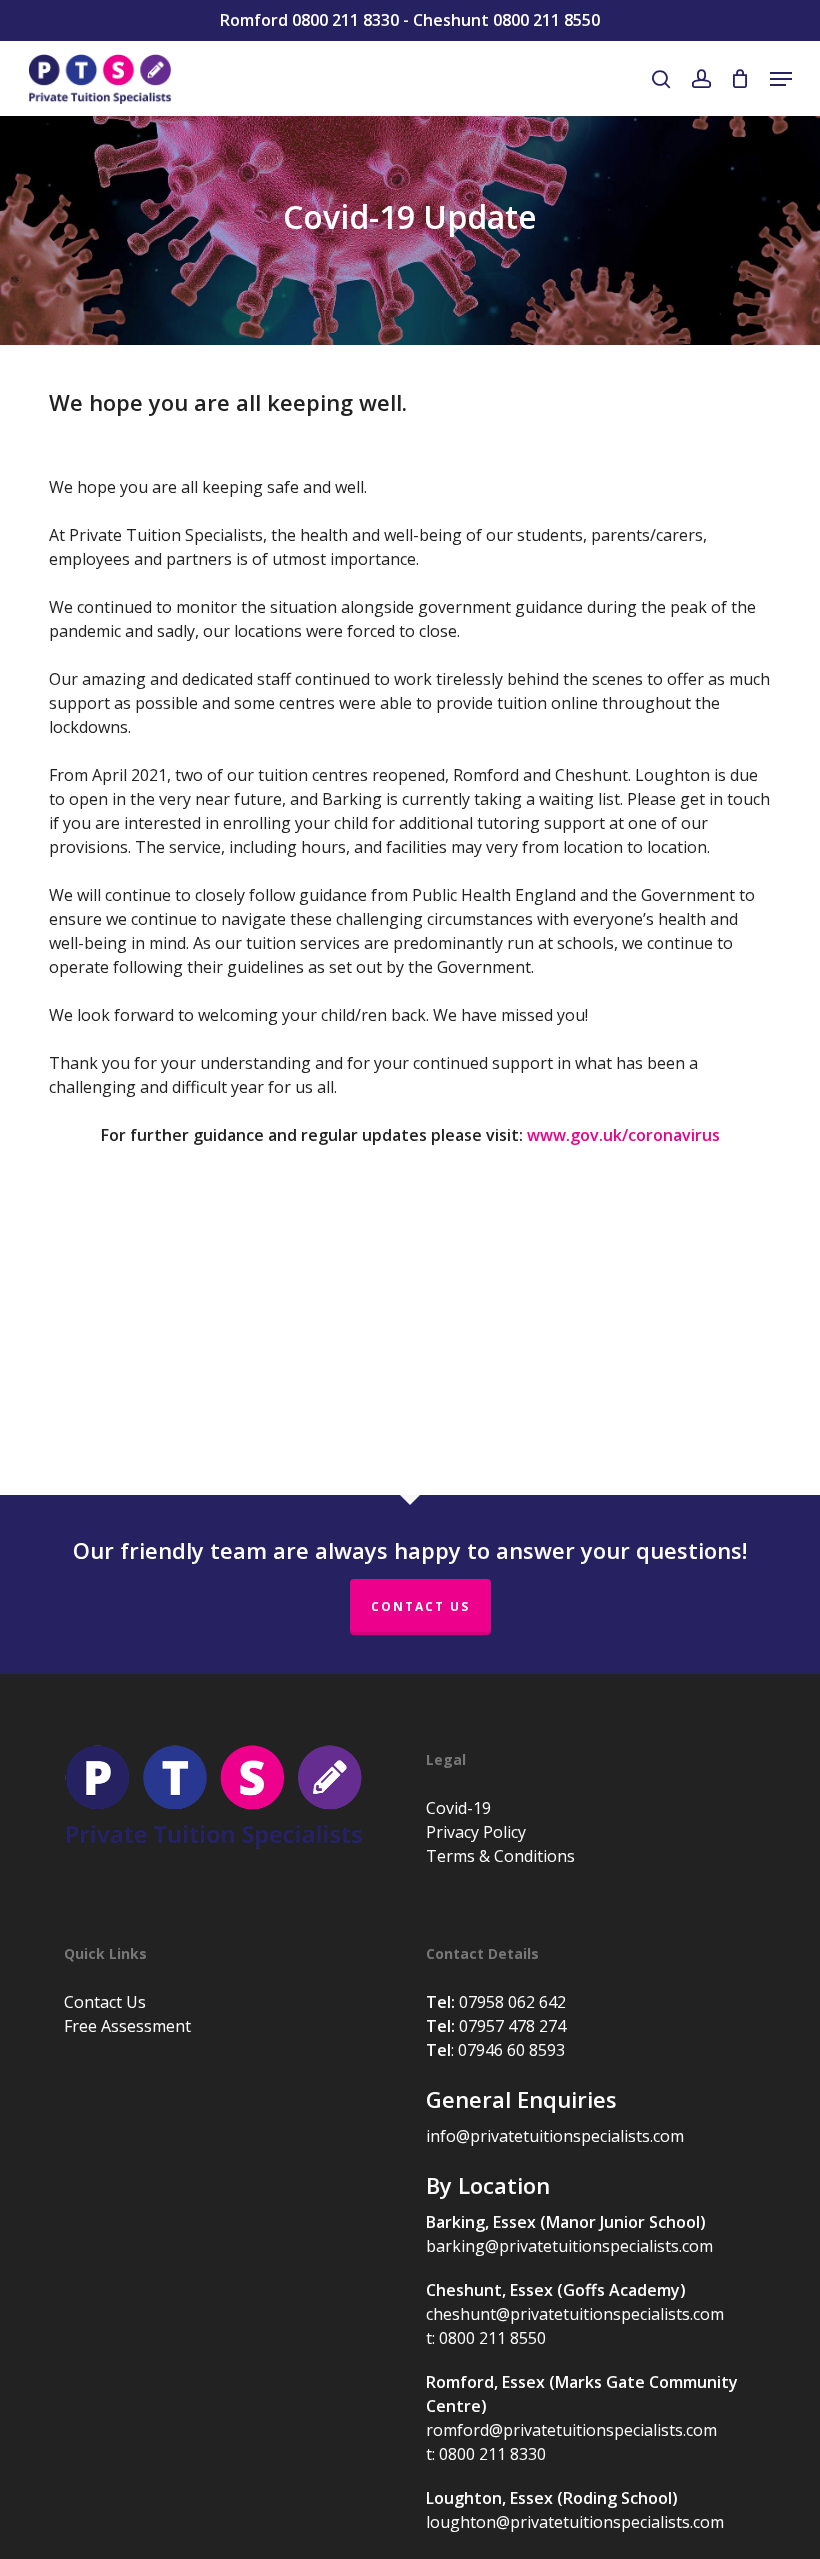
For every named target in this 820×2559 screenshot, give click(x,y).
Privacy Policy (476, 1832)
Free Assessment (127, 2026)
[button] (781, 79)
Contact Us (420, 1606)
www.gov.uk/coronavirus (623, 1135)
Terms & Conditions (500, 1856)
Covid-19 (458, 1808)
